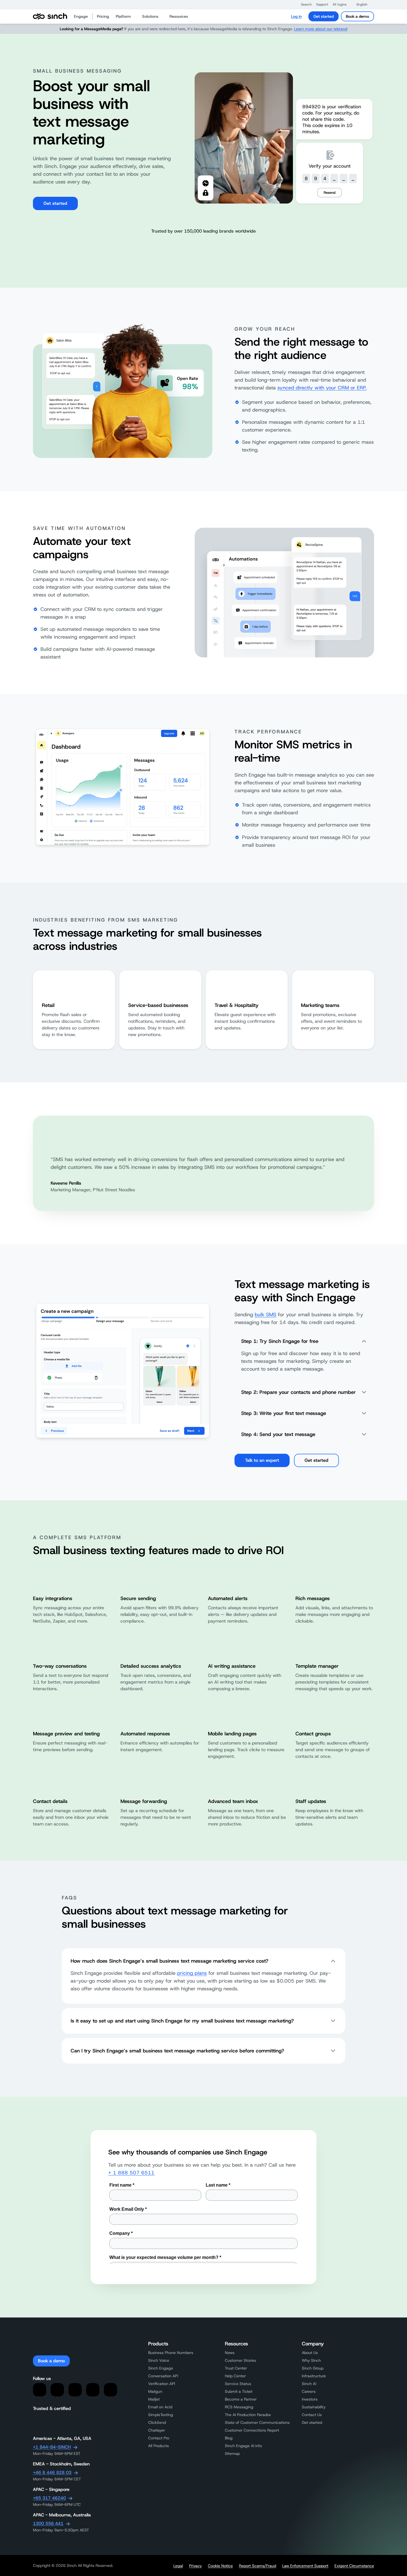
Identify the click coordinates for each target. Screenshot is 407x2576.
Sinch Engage (161, 2368)
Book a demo (357, 16)
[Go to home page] (50, 16)
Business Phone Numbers (171, 2353)
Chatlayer (157, 2430)
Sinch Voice (159, 2360)
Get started (324, 16)
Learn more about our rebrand (321, 29)
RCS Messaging (239, 2407)
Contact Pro (159, 2438)
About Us (310, 2353)
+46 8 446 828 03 (52, 2472)
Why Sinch (311, 2360)
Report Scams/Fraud (257, 2566)
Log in (296, 16)
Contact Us (312, 2415)
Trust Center (236, 2368)
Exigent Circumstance (354, 2566)
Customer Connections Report (252, 2430)
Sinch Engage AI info (243, 2446)
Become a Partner (241, 2399)
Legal (178, 2566)
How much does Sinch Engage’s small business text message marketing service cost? (169, 1961)
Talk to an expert (262, 1460)
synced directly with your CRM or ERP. (322, 388)
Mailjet (154, 2399)
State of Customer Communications (257, 2422)
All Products (159, 2446)
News (230, 2353)
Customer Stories (240, 2360)
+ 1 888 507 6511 (131, 2173)
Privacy (195, 2566)
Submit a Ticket (239, 2391)
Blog (229, 2438)
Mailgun (155, 2391)
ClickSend (157, 2422)
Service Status (238, 2384)
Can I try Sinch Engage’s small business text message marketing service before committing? (177, 2051)
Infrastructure (314, 2376)
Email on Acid (160, 2407)
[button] (304, 4)
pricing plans (192, 1973)
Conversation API (163, 2376)
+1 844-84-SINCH (52, 2447)
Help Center (235, 2376)
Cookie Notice (220, 2566)
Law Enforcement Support (305, 2566)
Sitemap (232, 2453)
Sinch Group (313, 2368)
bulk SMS (266, 1315)
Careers (309, 2391)
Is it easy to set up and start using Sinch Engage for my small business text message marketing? (182, 2021)
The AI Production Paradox (248, 2415)
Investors (310, 2399)
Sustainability (314, 2407)
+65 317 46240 (49, 2498)
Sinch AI (309, 2384)
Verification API (162, 2384)
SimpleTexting (161, 2415)
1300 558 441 (48, 2523)
